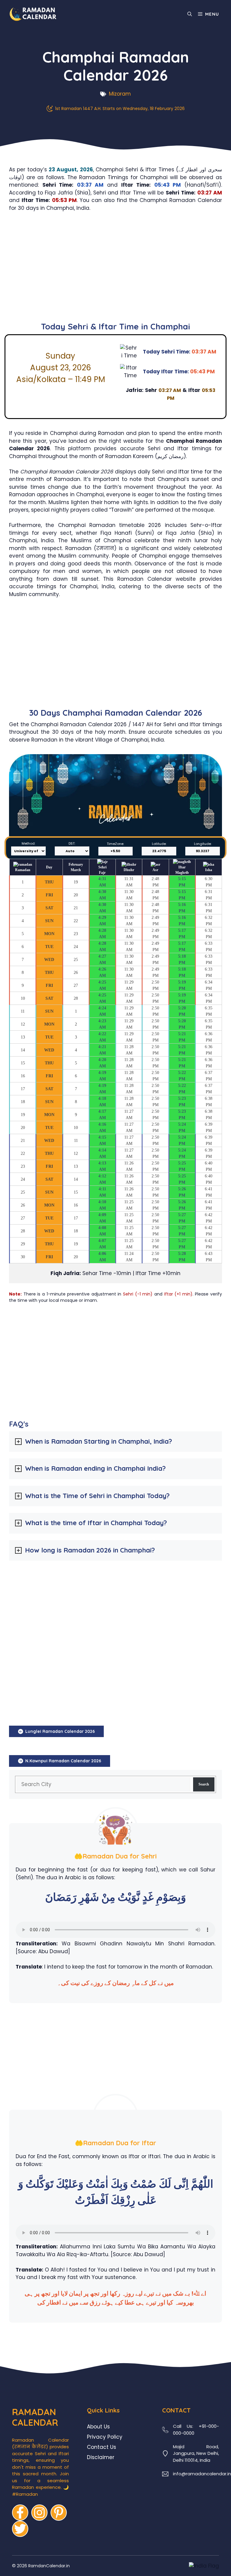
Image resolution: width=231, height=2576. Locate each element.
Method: (28, 843)
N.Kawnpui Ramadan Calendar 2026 (63, 1761)
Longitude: (203, 844)
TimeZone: (115, 844)
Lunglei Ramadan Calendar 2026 (60, 1731)
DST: (72, 843)
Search (204, 1784)
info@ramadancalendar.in (202, 2474)
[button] (190, 14)
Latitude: (159, 844)
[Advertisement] (115, 269)
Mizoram (120, 94)
